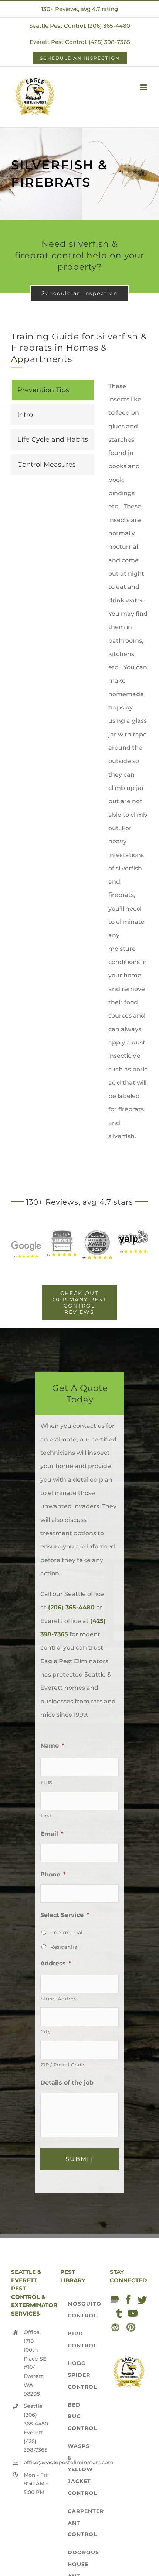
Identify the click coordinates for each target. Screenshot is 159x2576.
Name (52, 1746)
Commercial (66, 1933)
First (46, 1782)
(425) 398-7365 (35, 2446)
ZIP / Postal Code (63, 2065)
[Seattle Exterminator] (26, 1240)
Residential (65, 1947)
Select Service (65, 1915)
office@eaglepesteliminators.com (37, 2462)
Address (56, 1963)
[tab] (53, 390)
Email (52, 1834)
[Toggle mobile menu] (144, 87)
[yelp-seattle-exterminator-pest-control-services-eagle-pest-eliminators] (133, 1232)
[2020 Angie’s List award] (97, 1232)
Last (46, 1816)
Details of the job (67, 2083)
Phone (53, 1874)
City (46, 2031)
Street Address (60, 1999)
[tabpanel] (128, 765)
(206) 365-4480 (71, 1607)
